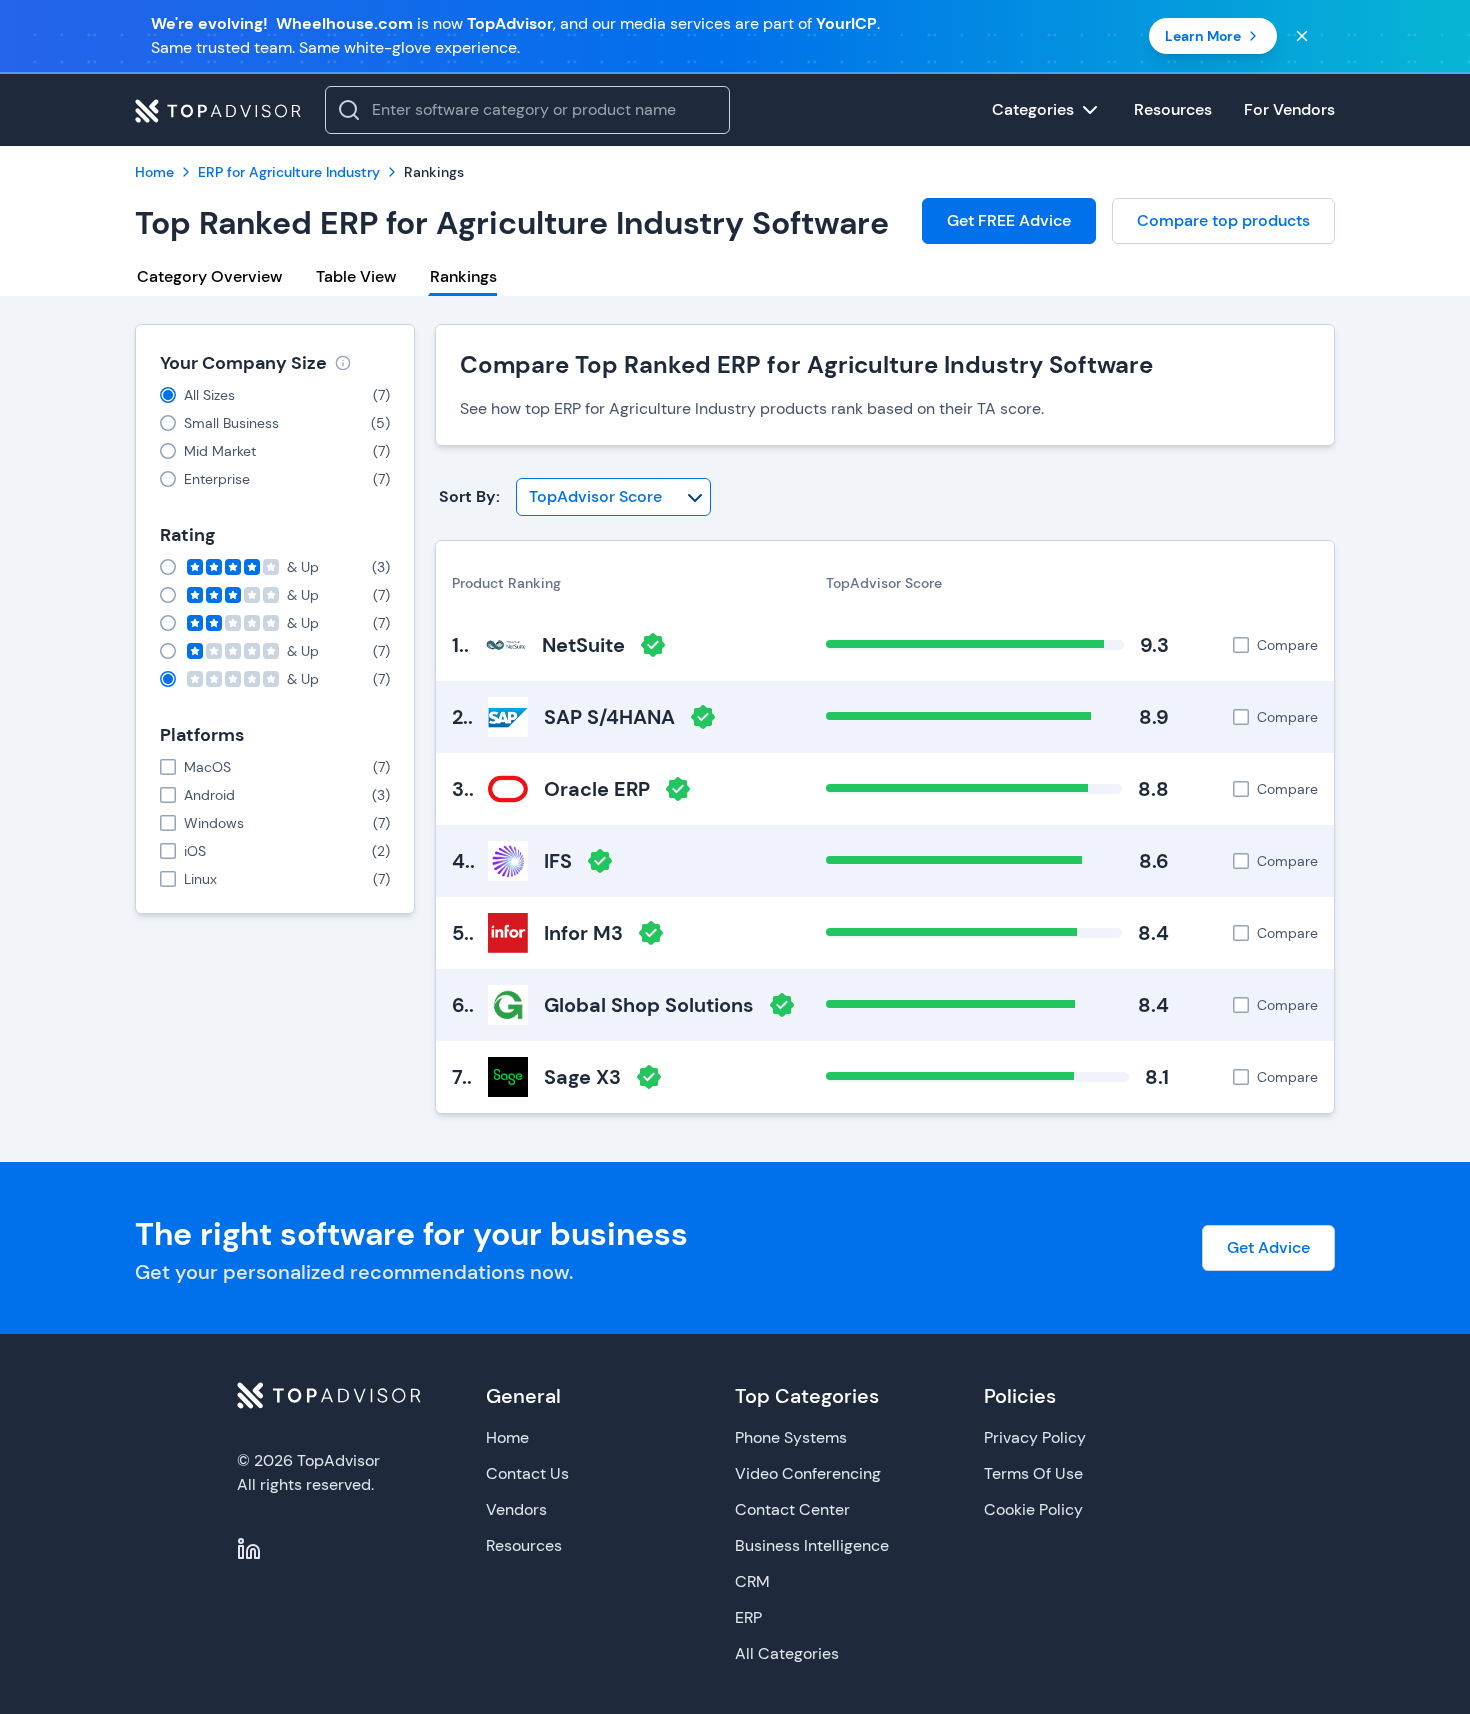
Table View (356, 276)
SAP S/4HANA (609, 717)
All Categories (787, 1653)
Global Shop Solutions (649, 1005)
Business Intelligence (812, 1545)
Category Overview (209, 276)
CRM (752, 1581)
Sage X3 (582, 1077)
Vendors (516, 1509)
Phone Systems (791, 1437)
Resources (524, 1545)
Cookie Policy (1033, 1509)
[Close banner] (1302, 36)
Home (507, 1437)
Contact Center (792, 1509)
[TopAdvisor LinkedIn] (249, 1549)
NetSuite (583, 645)
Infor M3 (583, 933)
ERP (748, 1617)
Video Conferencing (808, 1473)
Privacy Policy (1035, 1437)
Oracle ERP (597, 789)
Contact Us (527, 1473)
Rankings (463, 276)
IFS (558, 861)
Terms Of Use (1033, 1473)
